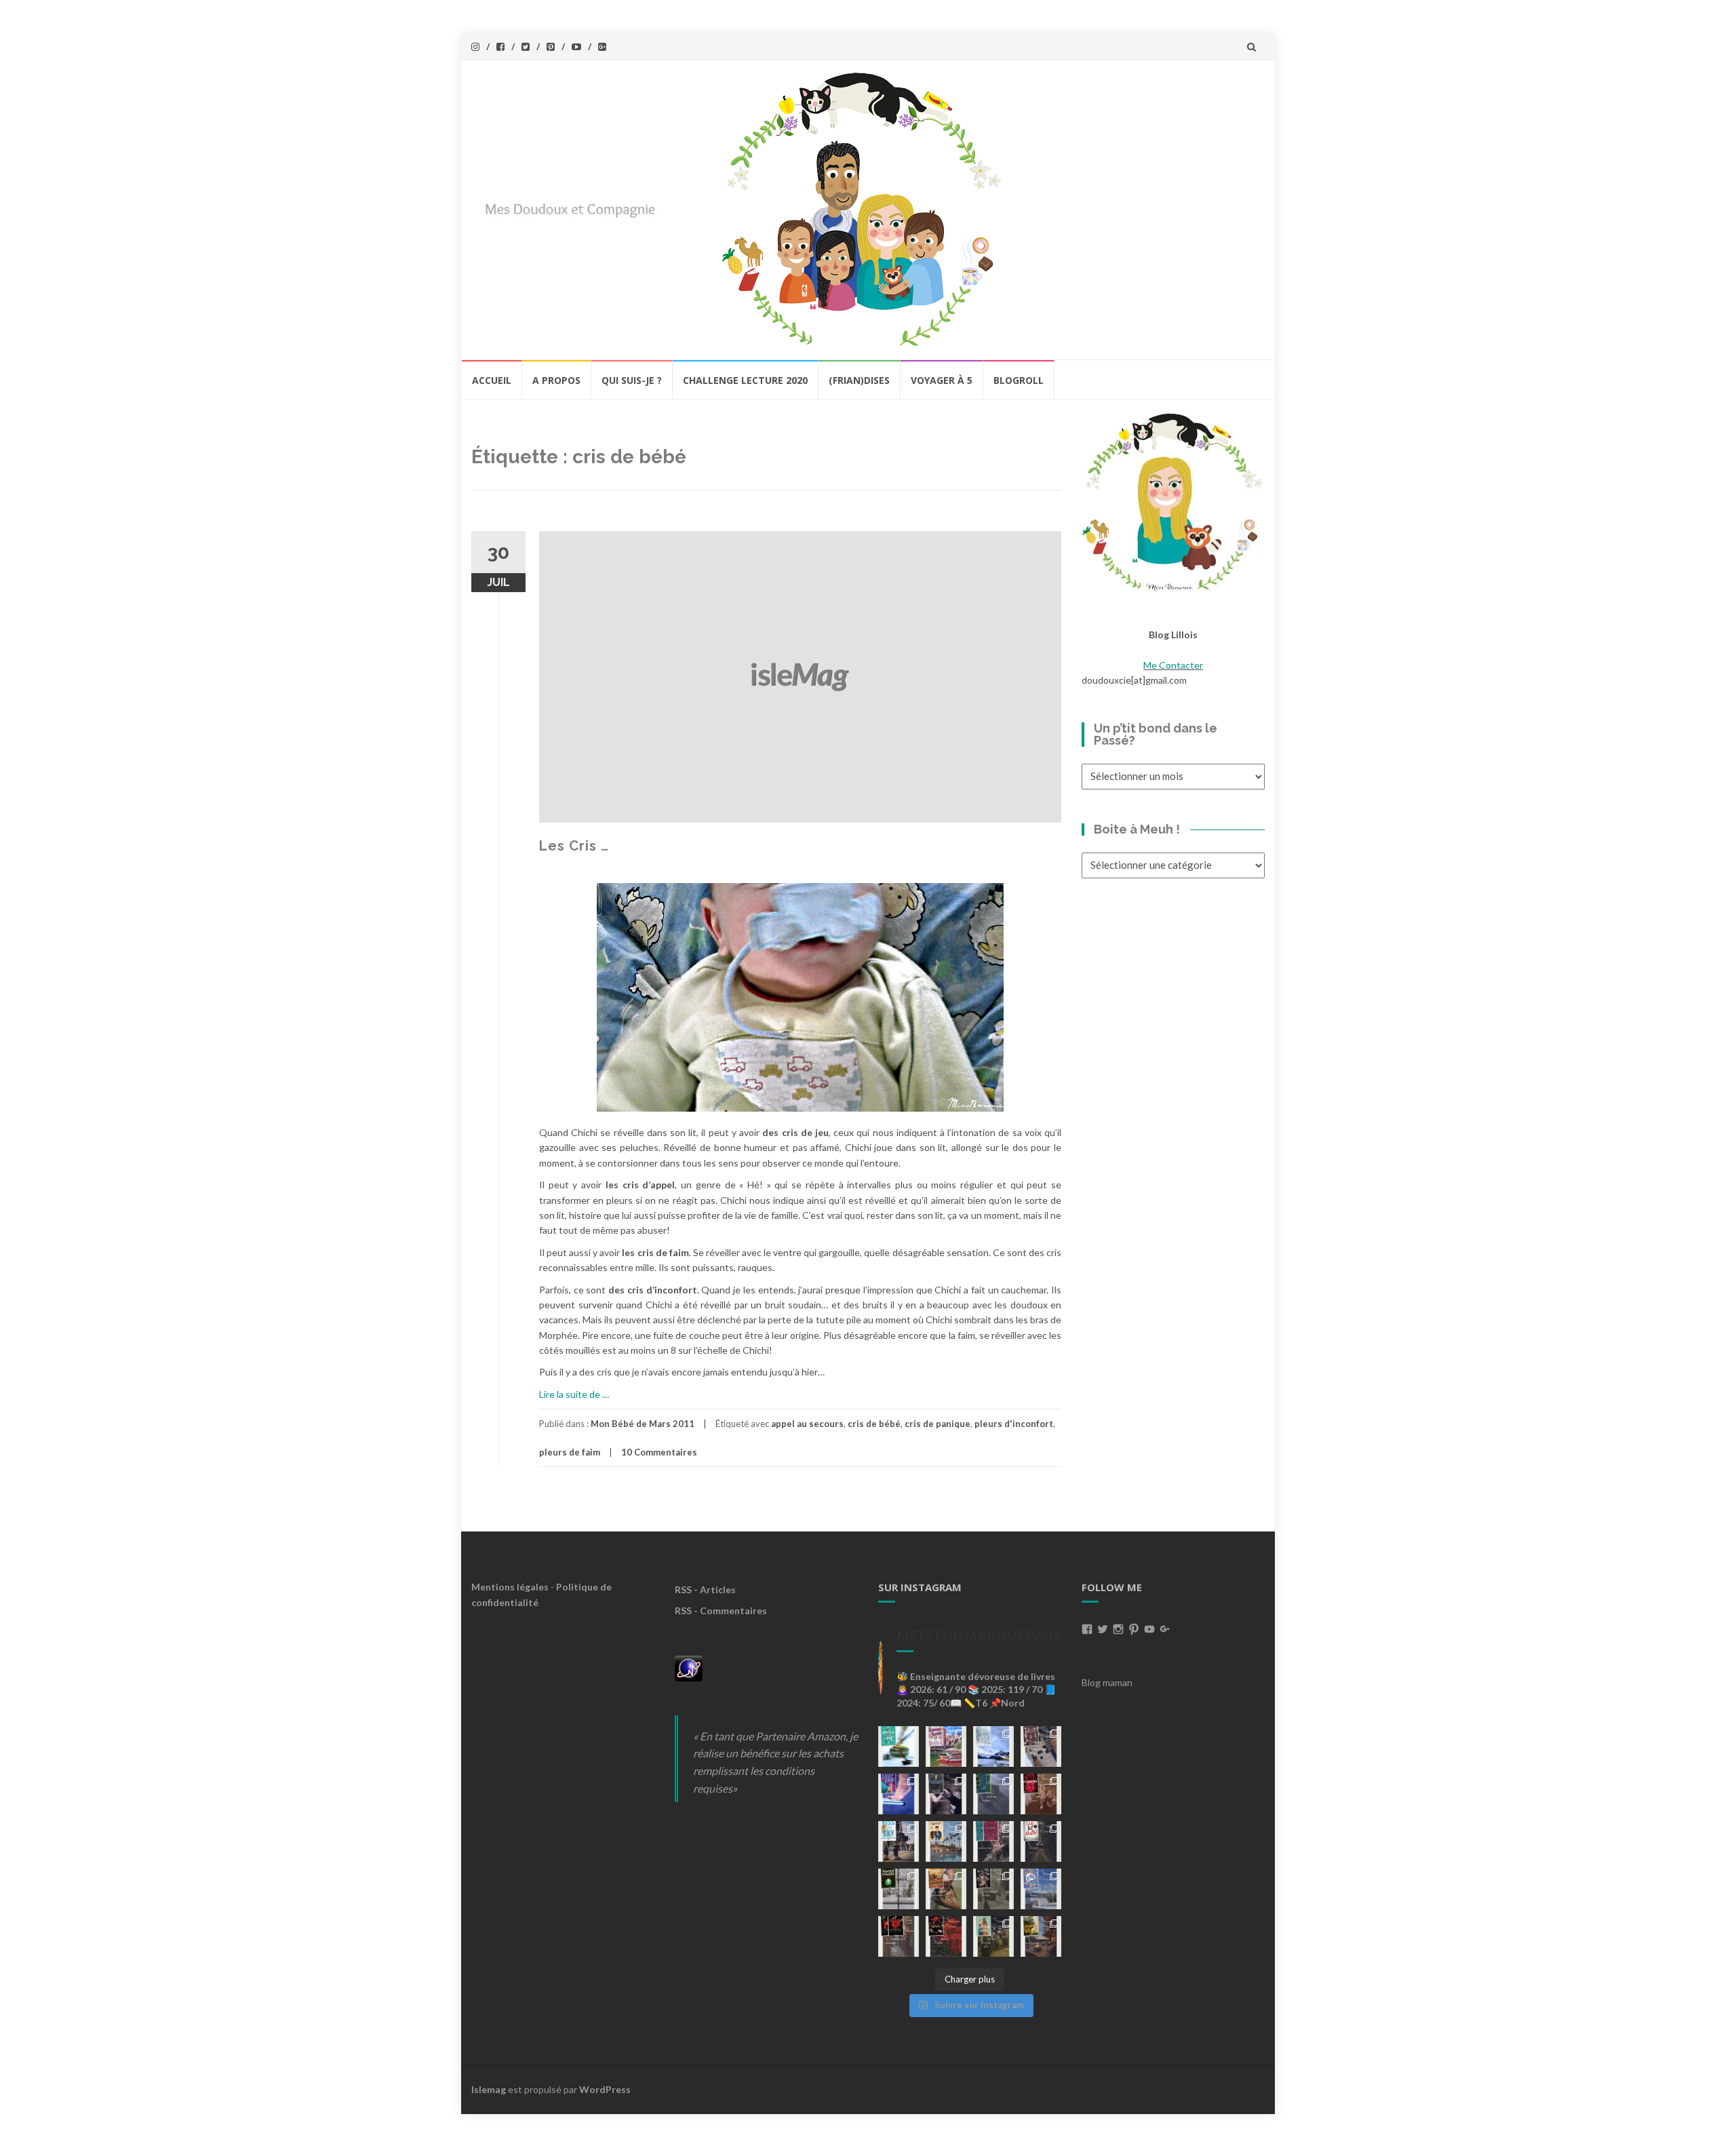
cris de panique (938, 1424)
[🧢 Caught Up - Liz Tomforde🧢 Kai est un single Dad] (946, 1889)
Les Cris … (574, 846)
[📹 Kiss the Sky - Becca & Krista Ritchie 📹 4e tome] (899, 1841)
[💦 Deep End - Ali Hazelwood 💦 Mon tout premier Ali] (899, 1794)
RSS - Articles (705, 1589)
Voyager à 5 (942, 380)
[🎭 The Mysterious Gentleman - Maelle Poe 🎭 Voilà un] (946, 1794)
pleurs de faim (570, 1452)
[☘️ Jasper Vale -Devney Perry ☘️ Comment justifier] (1041, 1936)
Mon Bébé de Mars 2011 (643, 1424)
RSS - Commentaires (721, 1610)
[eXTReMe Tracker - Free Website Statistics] (689, 1667)
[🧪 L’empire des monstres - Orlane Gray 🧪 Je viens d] (899, 1936)
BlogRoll (1019, 380)
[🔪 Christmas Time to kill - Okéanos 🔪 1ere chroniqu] (946, 1936)
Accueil (492, 380)
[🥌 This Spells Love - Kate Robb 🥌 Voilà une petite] (899, 1746)
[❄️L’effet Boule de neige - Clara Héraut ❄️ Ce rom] (1041, 1889)
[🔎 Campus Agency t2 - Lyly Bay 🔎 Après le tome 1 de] (946, 1841)
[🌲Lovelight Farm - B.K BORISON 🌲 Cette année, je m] (993, 1936)
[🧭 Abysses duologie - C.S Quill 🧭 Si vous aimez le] (993, 1841)
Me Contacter (1173, 665)
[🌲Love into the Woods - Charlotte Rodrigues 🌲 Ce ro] (993, 1746)
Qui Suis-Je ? (632, 380)
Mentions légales (510, 1587)
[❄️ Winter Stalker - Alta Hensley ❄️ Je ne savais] (899, 1889)
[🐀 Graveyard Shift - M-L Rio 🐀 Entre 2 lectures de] (993, 1889)
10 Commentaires (659, 1452)
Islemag (489, 2089)
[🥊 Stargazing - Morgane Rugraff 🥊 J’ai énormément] (1041, 1794)
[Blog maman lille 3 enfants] (1173, 501)
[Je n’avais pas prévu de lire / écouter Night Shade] (1041, 1746)
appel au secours (807, 1424)
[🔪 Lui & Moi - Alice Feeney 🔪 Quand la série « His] (1041, 1841)
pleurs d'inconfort (1014, 1424)
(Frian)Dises (859, 380)
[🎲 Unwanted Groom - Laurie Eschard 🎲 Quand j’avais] (946, 1746)
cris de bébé (874, 1424)
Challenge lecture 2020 (745, 380)
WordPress (605, 2089)
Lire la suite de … (574, 1394)
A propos (556, 380)
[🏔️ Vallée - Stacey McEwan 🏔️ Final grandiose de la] (993, 1794)
